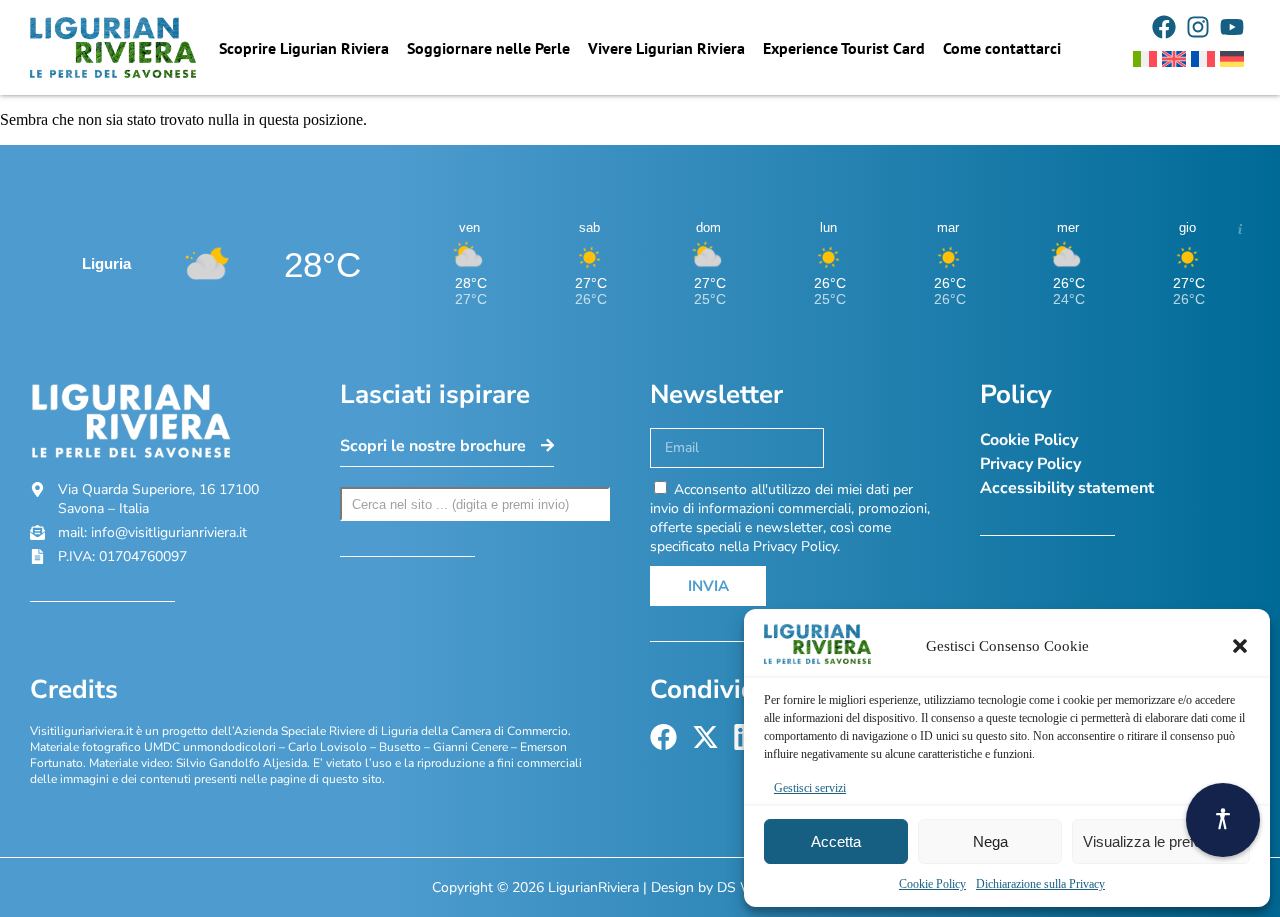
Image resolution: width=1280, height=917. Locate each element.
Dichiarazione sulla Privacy (1040, 884)
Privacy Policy (1030, 464)
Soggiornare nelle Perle (488, 48)
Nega (990, 841)
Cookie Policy (932, 884)
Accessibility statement (1067, 488)
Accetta (836, 841)
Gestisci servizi (810, 788)
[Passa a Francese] (1203, 59)
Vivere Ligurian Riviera (666, 48)
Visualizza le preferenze (1161, 841)
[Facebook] (1164, 27)
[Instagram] (1198, 27)
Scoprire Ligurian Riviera (304, 48)
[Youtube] (1232, 27)
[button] (1240, 646)
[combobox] (475, 504)
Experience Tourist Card (844, 48)
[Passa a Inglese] (1174, 59)
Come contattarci (1002, 48)
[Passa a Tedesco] (1232, 59)
